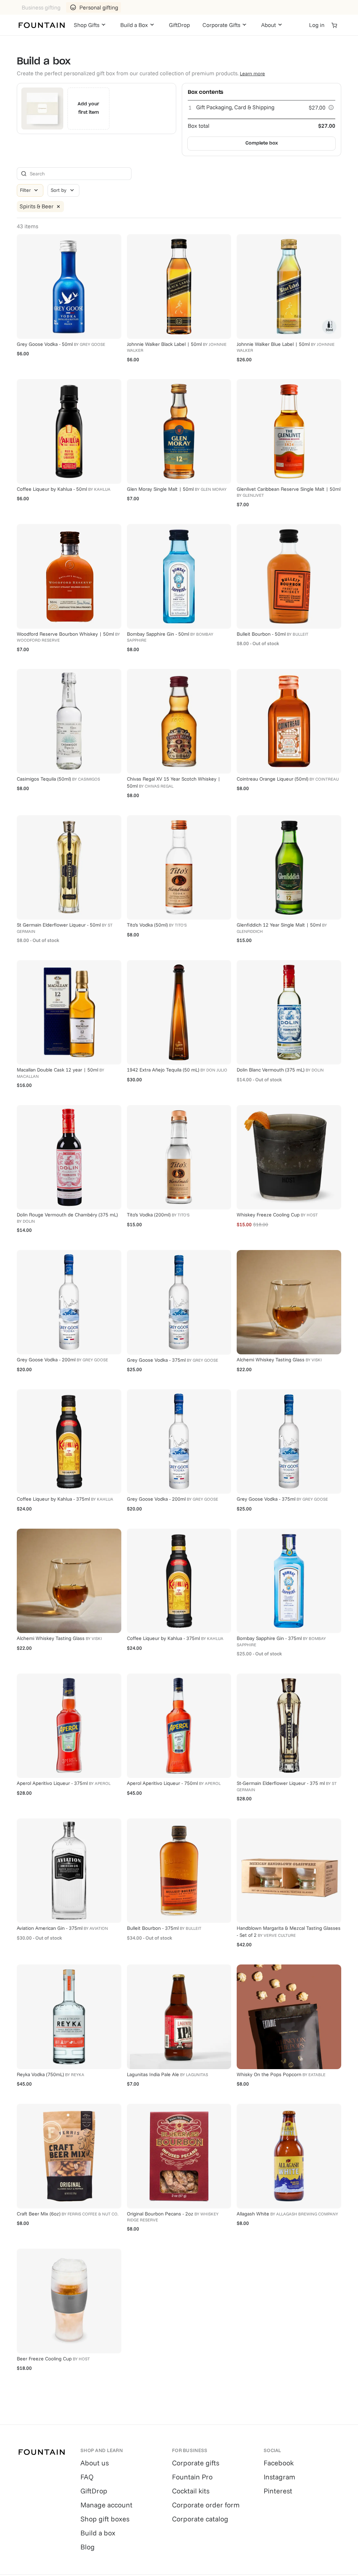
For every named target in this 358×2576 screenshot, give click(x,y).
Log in (317, 25)
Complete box (262, 143)
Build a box (98, 2533)
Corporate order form (206, 2505)
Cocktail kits (191, 2491)
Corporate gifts (196, 2463)
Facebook (279, 2463)
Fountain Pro (192, 2477)
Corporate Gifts (221, 25)
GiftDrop (179, 25)
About (268, 25)
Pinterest (278, 2491)
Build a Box (134, 25)
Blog (88, 2547)
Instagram (279, 2477)
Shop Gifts (87, 25)
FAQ (87, 2477)
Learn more (252, 74)
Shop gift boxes (105, 2519)
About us (95, 2463)
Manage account (106, 2505)
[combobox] (63, 190)
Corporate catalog (200, 2519)
